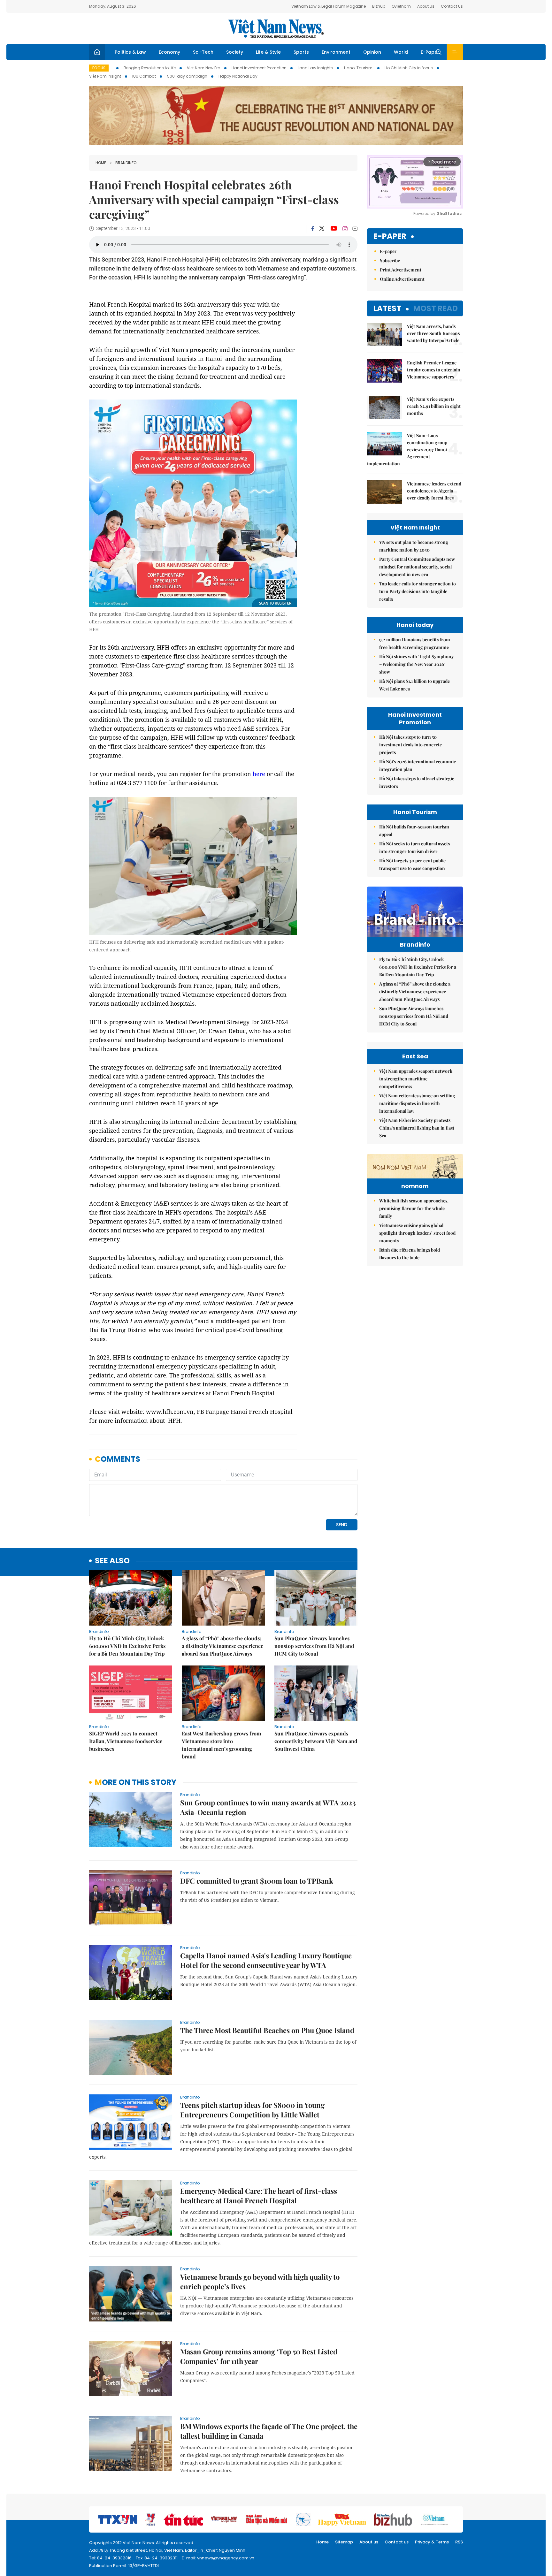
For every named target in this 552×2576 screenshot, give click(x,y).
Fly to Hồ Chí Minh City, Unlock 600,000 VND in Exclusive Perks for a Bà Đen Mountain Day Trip (127, 1646)
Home (101, 163)
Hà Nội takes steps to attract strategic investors (417, 782)
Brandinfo (126, 163)
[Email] (355, 229)
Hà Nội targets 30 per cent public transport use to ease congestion (412, 864)
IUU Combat (144, 76)
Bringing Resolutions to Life (150, 68)
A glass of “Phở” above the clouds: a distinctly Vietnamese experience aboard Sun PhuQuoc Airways (222, 1646)
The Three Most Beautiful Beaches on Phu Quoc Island (267, 2030)
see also (112, 1561)
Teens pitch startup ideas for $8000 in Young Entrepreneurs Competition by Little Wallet (252, 2110)
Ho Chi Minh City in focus (409, 68)
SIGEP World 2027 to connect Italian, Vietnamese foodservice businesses (126, 1741)
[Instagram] (345, 229)
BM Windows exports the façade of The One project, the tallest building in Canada (269, 2431)
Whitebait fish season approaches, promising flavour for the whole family (414, 1208)
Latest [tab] (387, 308)
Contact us (397, 2542)
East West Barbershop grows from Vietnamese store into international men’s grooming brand (221, 1745)
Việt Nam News (276, 28)
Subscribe (390, 260)
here (259, 774)
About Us (426, 6)
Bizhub (379, 6)
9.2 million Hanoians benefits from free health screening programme (415, 643)
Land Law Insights (315, 68)
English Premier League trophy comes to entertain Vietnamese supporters (434, 370)
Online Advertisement (402, 279)
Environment (336, 52)
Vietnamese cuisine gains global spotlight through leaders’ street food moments (417, 1233)
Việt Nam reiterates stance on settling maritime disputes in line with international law (417, 1103)
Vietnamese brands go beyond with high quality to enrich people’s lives (260, 2282)
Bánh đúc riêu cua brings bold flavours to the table (410, 1254)
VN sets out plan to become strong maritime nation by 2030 (414, 546)
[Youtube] (334, 229)
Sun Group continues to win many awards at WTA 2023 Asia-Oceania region (268, 1807)
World (401, 52)
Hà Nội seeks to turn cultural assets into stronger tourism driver (414, 847)
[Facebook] (313, 229)
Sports (301, 52)
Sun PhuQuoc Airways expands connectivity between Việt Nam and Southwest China (316, 1741)
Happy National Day (238, 76)
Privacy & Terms (432, 2542)
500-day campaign (187, 76)
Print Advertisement (401, 270)
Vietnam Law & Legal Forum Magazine (329, 6)
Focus (99, 68)
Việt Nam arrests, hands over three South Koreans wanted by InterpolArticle (433, 333)
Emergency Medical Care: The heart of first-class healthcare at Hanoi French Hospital (259, 2196)
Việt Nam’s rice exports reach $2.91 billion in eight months (434, 406)
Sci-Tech (203, 52)
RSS (459, 2542)
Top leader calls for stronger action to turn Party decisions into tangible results (418, 591)
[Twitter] (322, 229)
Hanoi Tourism (359, 68)
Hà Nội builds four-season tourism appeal (414, 831)
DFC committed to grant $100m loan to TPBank (257, 1881)
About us (369, 2542)
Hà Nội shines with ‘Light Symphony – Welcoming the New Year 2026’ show (416, 664)
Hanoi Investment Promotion (259, 68)
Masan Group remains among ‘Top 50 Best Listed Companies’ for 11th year (259, 2356)
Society (235, 52)
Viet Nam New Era (204, 68)
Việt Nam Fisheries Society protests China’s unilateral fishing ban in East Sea (417, 1128)
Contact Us (452, 6)
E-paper (390, 236)
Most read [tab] (436, 308)
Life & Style (268, 52)
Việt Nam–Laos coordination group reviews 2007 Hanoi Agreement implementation (407, 450)
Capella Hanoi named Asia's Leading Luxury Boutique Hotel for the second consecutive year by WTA (266, 1960)
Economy (169, 52)
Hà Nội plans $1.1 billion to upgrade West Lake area (414, 685)
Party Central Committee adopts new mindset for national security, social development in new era (417, 567)
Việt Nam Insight (105, 76)
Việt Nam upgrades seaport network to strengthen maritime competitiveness (416, 1079)
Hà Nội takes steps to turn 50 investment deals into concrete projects (410, 745)
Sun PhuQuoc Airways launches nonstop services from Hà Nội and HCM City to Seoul (314, 1646)
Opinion (372, 52)
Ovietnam (401, 6)
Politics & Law (130, 52)
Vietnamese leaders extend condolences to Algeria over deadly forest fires (434, 491)
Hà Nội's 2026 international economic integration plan (418, 765)
